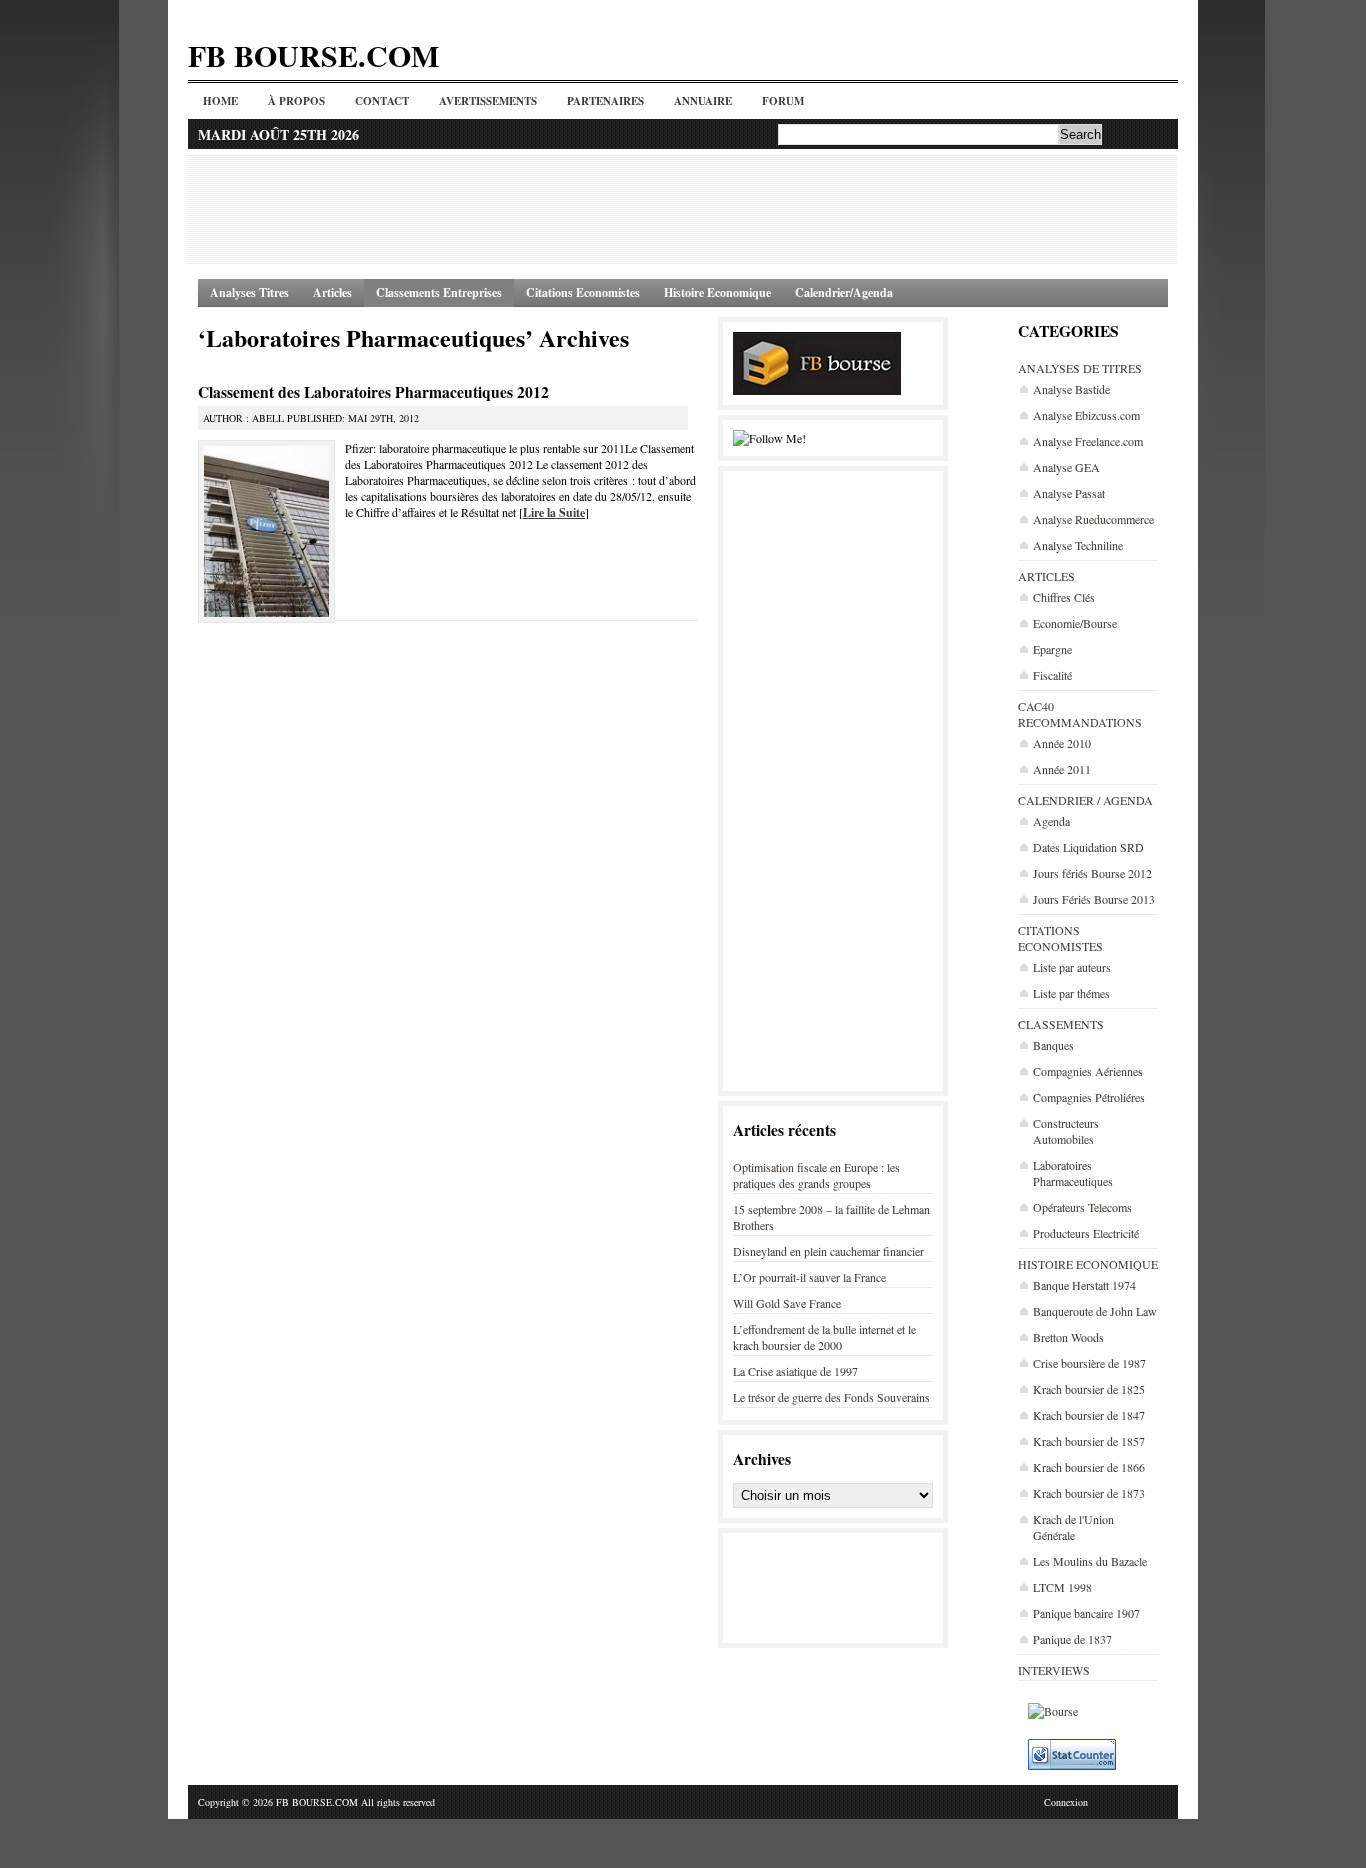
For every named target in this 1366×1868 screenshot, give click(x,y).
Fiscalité (1052, 675)
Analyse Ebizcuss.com (1086, 415)
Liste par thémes (1071, 993)
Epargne (1052, 649)
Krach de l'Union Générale (1073, 1527)
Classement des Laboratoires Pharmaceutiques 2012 (373, 392)
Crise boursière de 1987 (1089, 1363)
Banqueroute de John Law (1095, 1311)
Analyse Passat (1069, 493)
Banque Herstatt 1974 (1084, 1285)
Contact (382, 101)
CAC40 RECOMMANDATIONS (1080, 714)
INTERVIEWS (1054, 1670)
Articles (332, 292)
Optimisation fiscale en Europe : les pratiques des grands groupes (816, 1175)
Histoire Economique (717, 292)
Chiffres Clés (1064, 597)
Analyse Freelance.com (1088, 441)
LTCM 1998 (1062, 1587)
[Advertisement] (683, 209)
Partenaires (605, 101)
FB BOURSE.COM (313, 55)
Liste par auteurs (1072, 967)
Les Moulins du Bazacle (1090, 1561)
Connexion (1066, 1802)
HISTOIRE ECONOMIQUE (1088, 1264)
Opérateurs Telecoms (1082, 1207)
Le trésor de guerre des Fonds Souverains (831, 1397)
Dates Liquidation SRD (1088, 847)
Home (220, 101)
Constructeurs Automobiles (1066, 1131)
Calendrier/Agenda (844, 292)
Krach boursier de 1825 (1089, 1389)
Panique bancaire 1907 (1086, 1613)
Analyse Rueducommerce (1093, 519)
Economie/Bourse (1075, 623)
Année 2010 (1062, 743)
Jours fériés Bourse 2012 (1092, 873)
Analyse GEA (1066, 467)
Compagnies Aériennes (1088, 1071)
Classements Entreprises (439, 292)
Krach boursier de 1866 (1089, 1467)
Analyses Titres (249, 292)
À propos (296, 101)
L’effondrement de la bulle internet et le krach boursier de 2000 (824, 1337)
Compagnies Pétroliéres (1089, 1097)
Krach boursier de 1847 (1089, 1415)
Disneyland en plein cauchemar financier (828, 1251)
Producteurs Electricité (1086, 1233)
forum (783, 101)
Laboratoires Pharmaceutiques (1073, 1173)
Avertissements (488, 101)
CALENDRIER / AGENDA (1085, 800)
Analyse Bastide (1071, 389)
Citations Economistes (583, 292)
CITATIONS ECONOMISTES (1060, 938)
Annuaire (703, 101)
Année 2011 (1062, 769)
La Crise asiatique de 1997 (795, 1371)
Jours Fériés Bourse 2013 (1094, 899)
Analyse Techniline (1078, 545)
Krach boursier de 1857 (1089, 1441)
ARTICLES (1046, 576)
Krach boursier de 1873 (1089, 1493)
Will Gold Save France (787, 1303)
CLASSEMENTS (1061, 1024)
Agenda (1051, 821)
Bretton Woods (1068, 1337)
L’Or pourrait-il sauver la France (809, 1277)
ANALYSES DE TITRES (1080, 368)
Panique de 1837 (1072, 1639)
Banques (1053, 1045)
